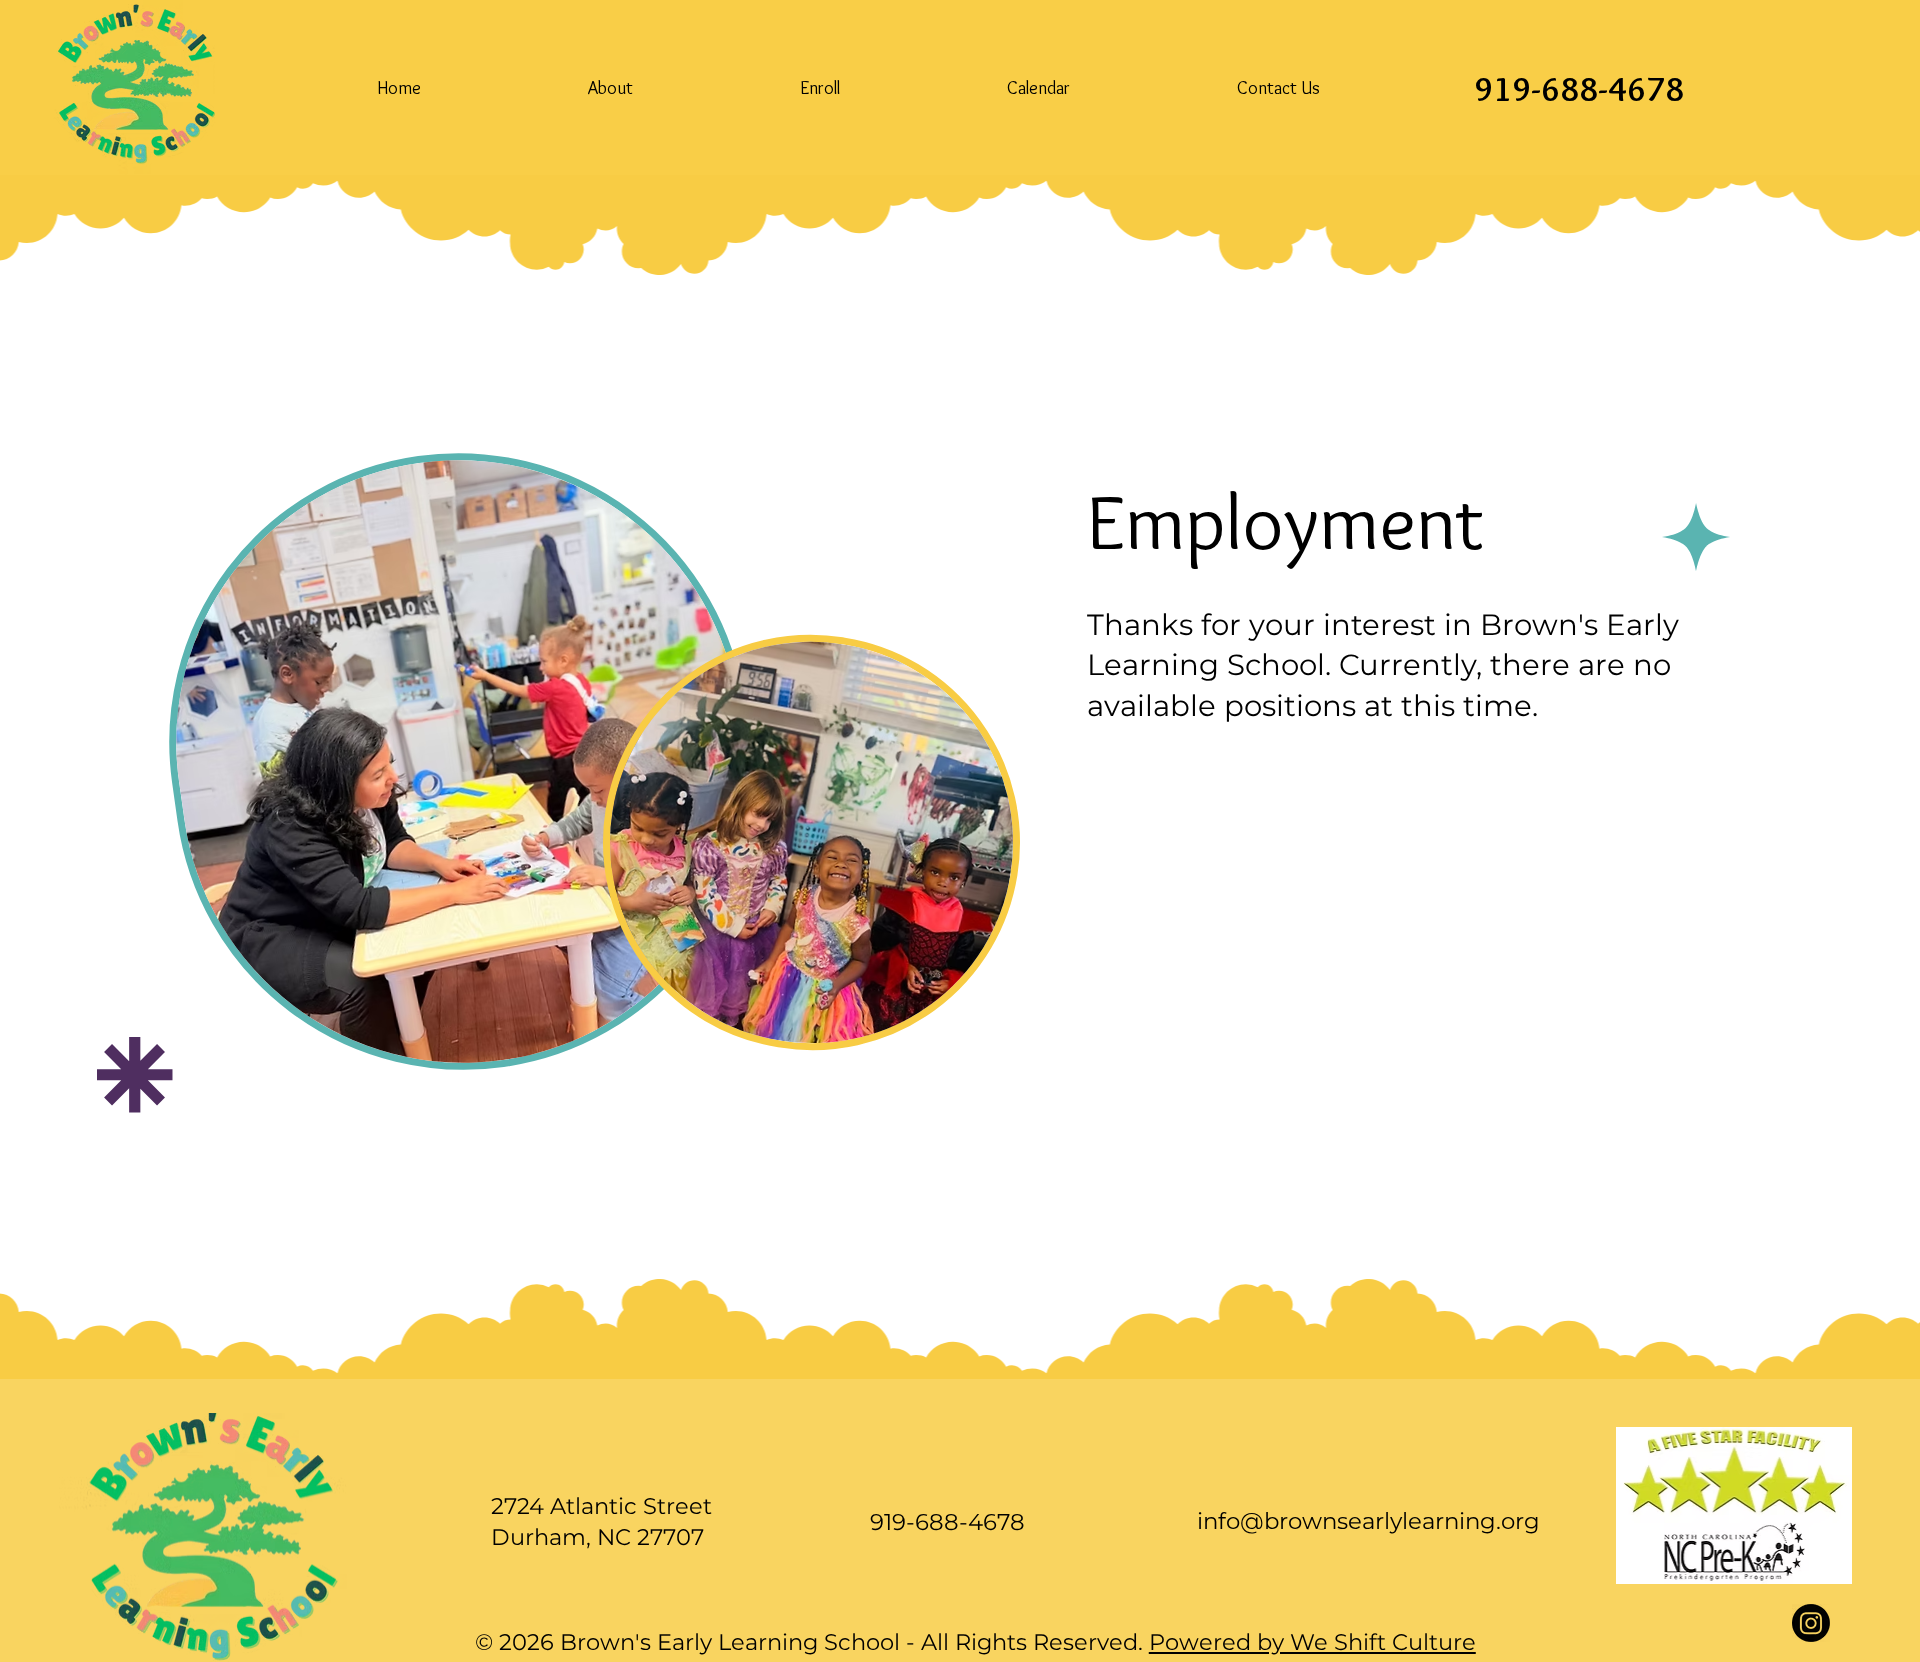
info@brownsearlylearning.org (1368, 1521)
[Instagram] (1811, 1623)
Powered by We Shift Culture (1312, 1642)
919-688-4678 (1579, 88)
